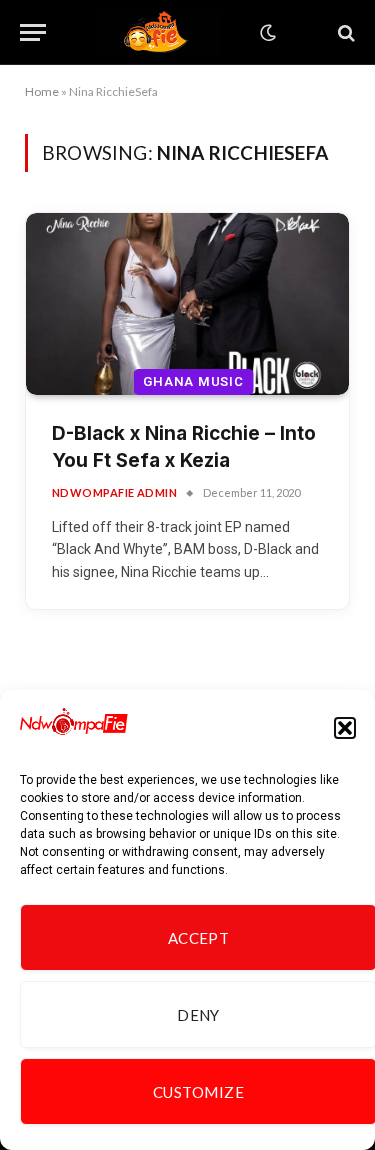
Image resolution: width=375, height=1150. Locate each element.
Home (42, 91)
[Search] (344, 32)
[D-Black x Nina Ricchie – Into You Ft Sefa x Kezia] (187, 304)
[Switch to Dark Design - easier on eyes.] (266, 33)
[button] (345, 728)
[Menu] (33, 32)
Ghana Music (193, 381)
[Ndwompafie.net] (159, 32)
